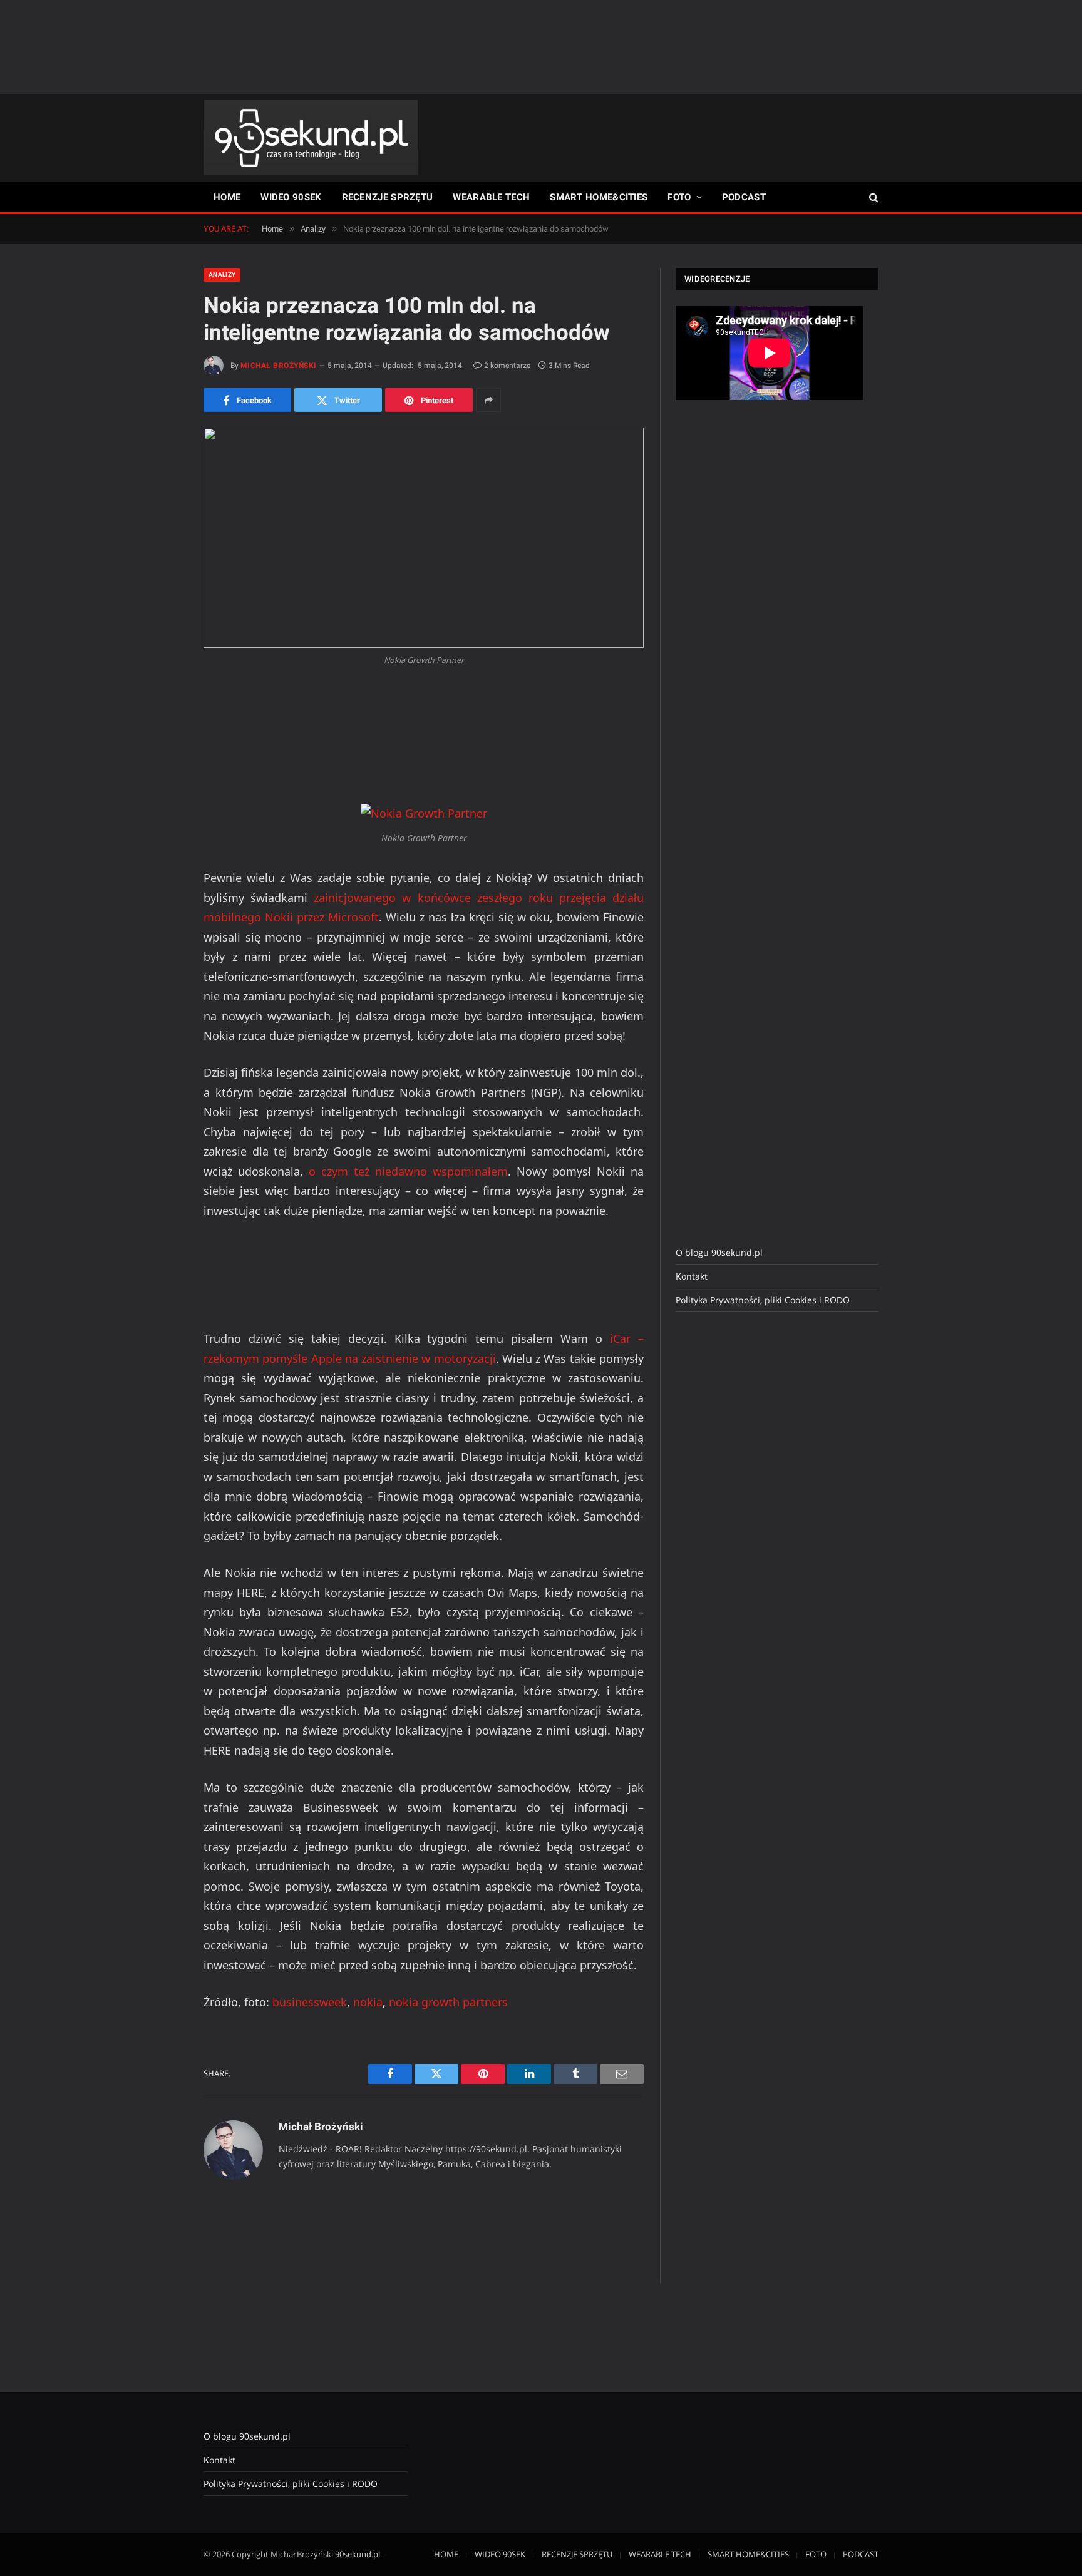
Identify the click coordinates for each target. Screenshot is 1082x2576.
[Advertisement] (541, 47)
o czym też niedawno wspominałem (408, 1171)
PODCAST (744, 197)
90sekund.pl (358, 2554)
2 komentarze (507, 366)
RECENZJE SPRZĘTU (388, 197)
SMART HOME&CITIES (599, 197)
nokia (368, 2002)
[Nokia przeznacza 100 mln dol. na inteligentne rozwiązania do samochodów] (424, 538)
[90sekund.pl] (311, 138)
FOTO (679, 197)
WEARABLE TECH (491, 197)
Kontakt (692, 1276)
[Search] (873, 198)
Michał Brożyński (279, 366)
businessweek (310, 2002)
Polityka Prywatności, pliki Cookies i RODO (763, 1300)
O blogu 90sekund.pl (719, 1252)
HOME (227, 197)
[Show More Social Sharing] (488, 400)
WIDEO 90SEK (291, 197)
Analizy (222, 275)
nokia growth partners (448, 2002)
